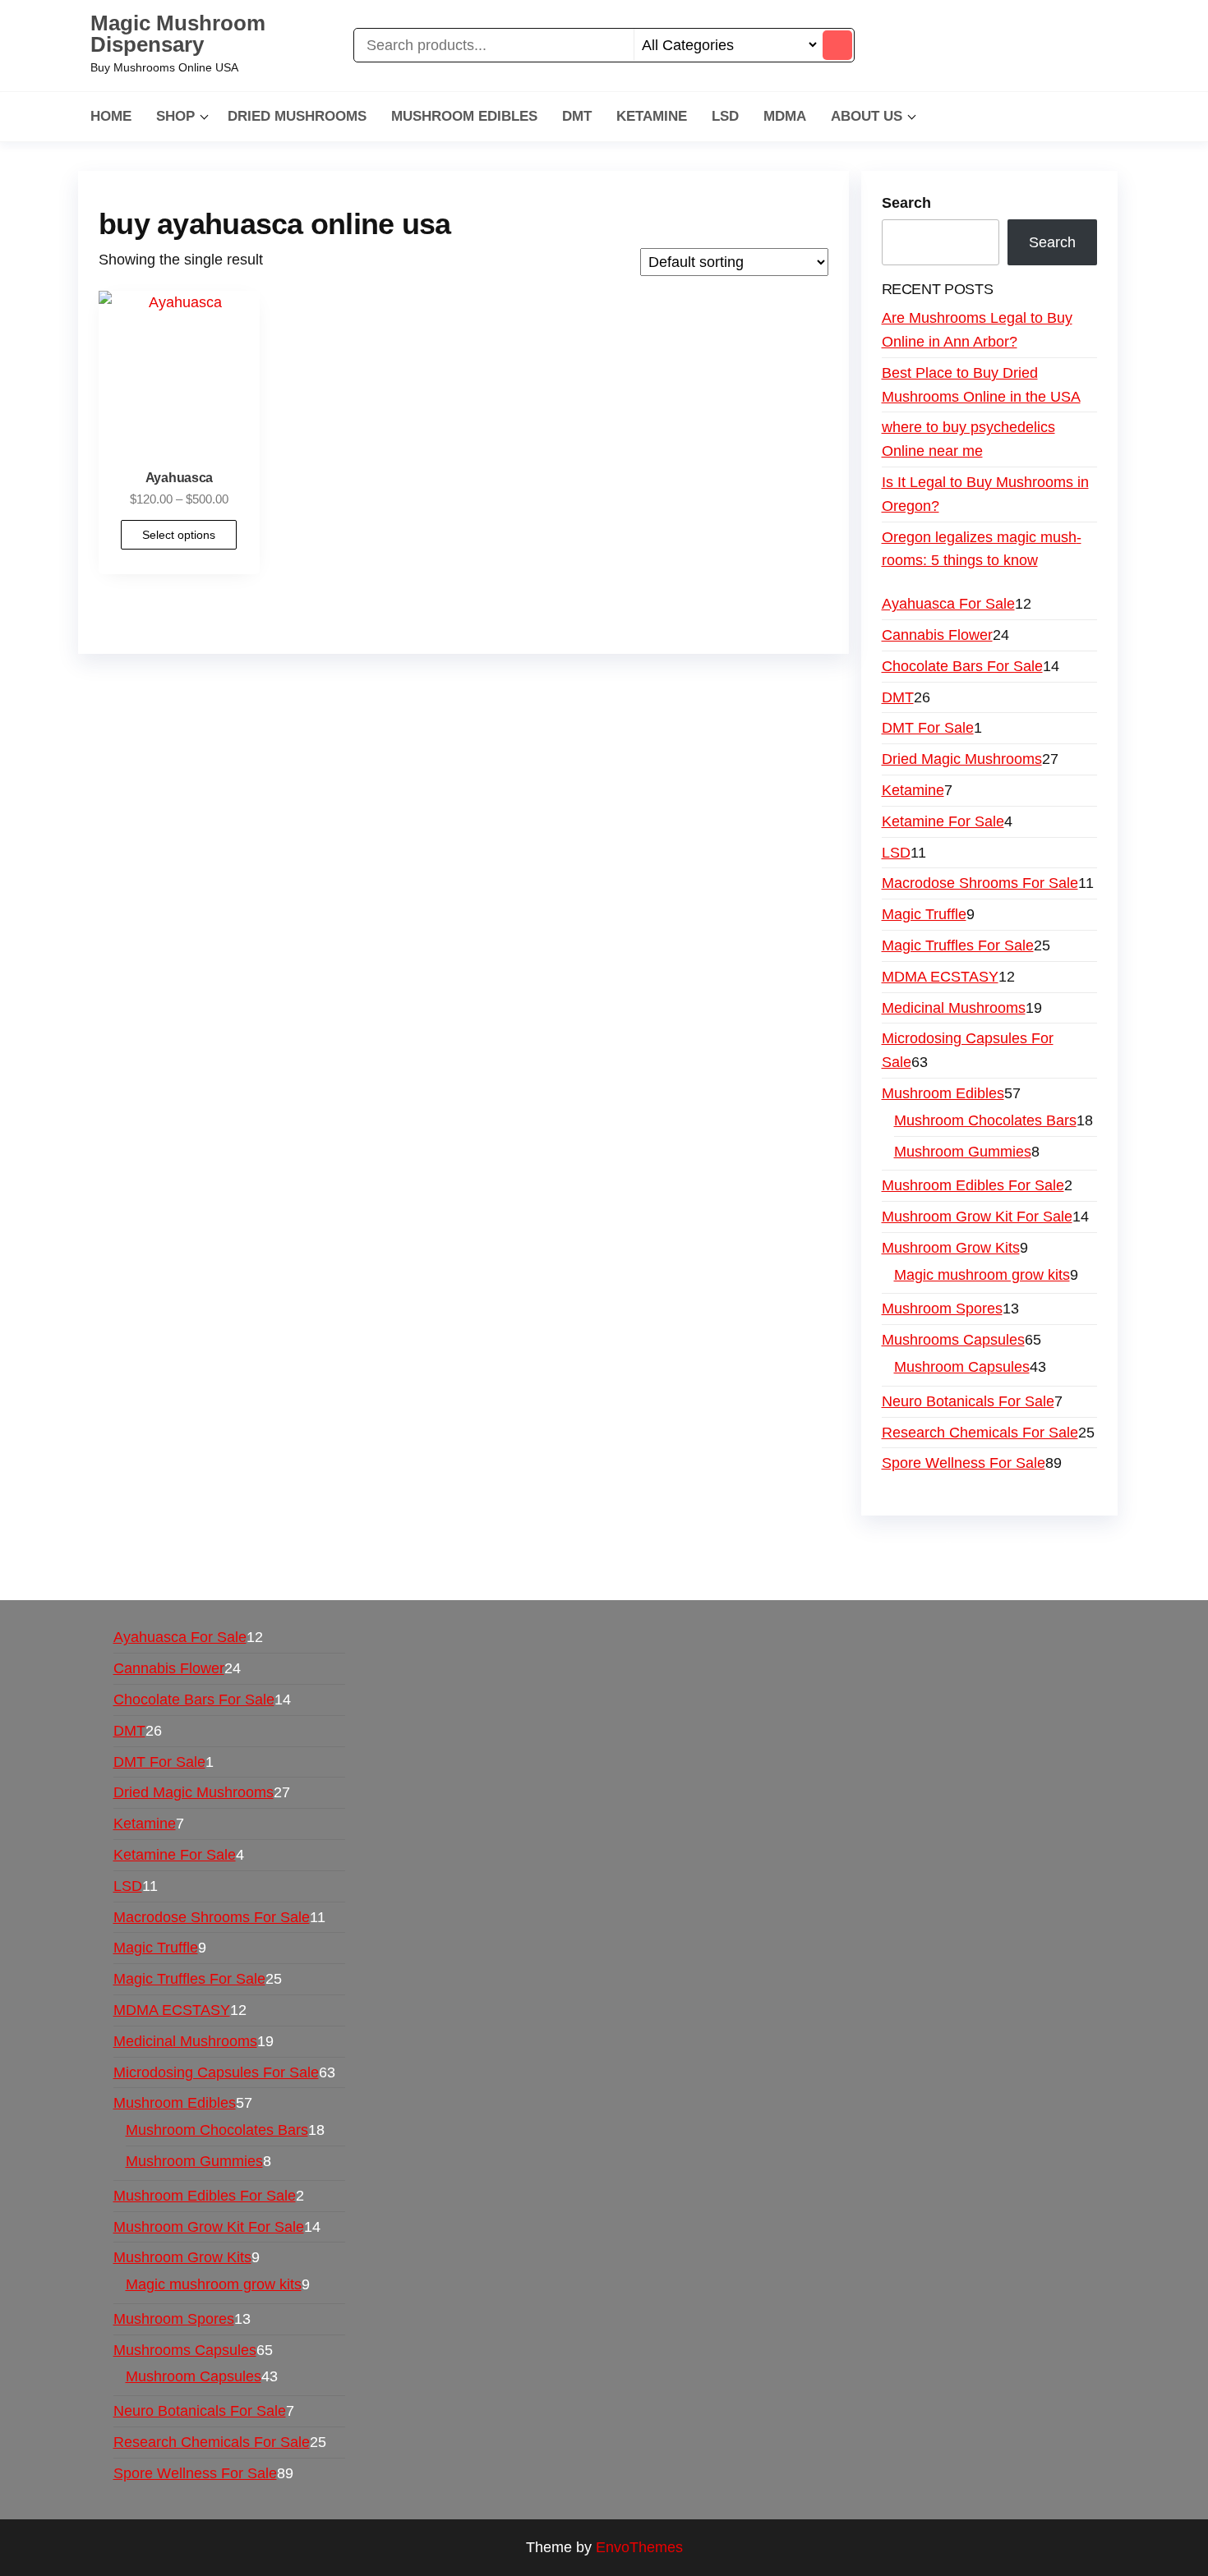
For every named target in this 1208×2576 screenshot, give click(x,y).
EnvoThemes (639, 2547)
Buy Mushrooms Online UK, (626, 1548)
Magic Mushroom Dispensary (178, 34)
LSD (725, 116)
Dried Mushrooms (297, 116)
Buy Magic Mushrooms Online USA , (226, 1548)
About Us (867, 116)
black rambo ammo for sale (597, 1571)
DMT (577, 116)
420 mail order (766, 1548)
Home (111, 116)
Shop (175, 116)
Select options (179, 535)
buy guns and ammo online (783, 1571)
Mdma (785, 116)
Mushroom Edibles (464, 116)
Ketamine (652, 116)
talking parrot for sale (431, 1571)
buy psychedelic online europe (252, 1571)
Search (906, 203)
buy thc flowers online (897, 1548)
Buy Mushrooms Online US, (439, 1548)
